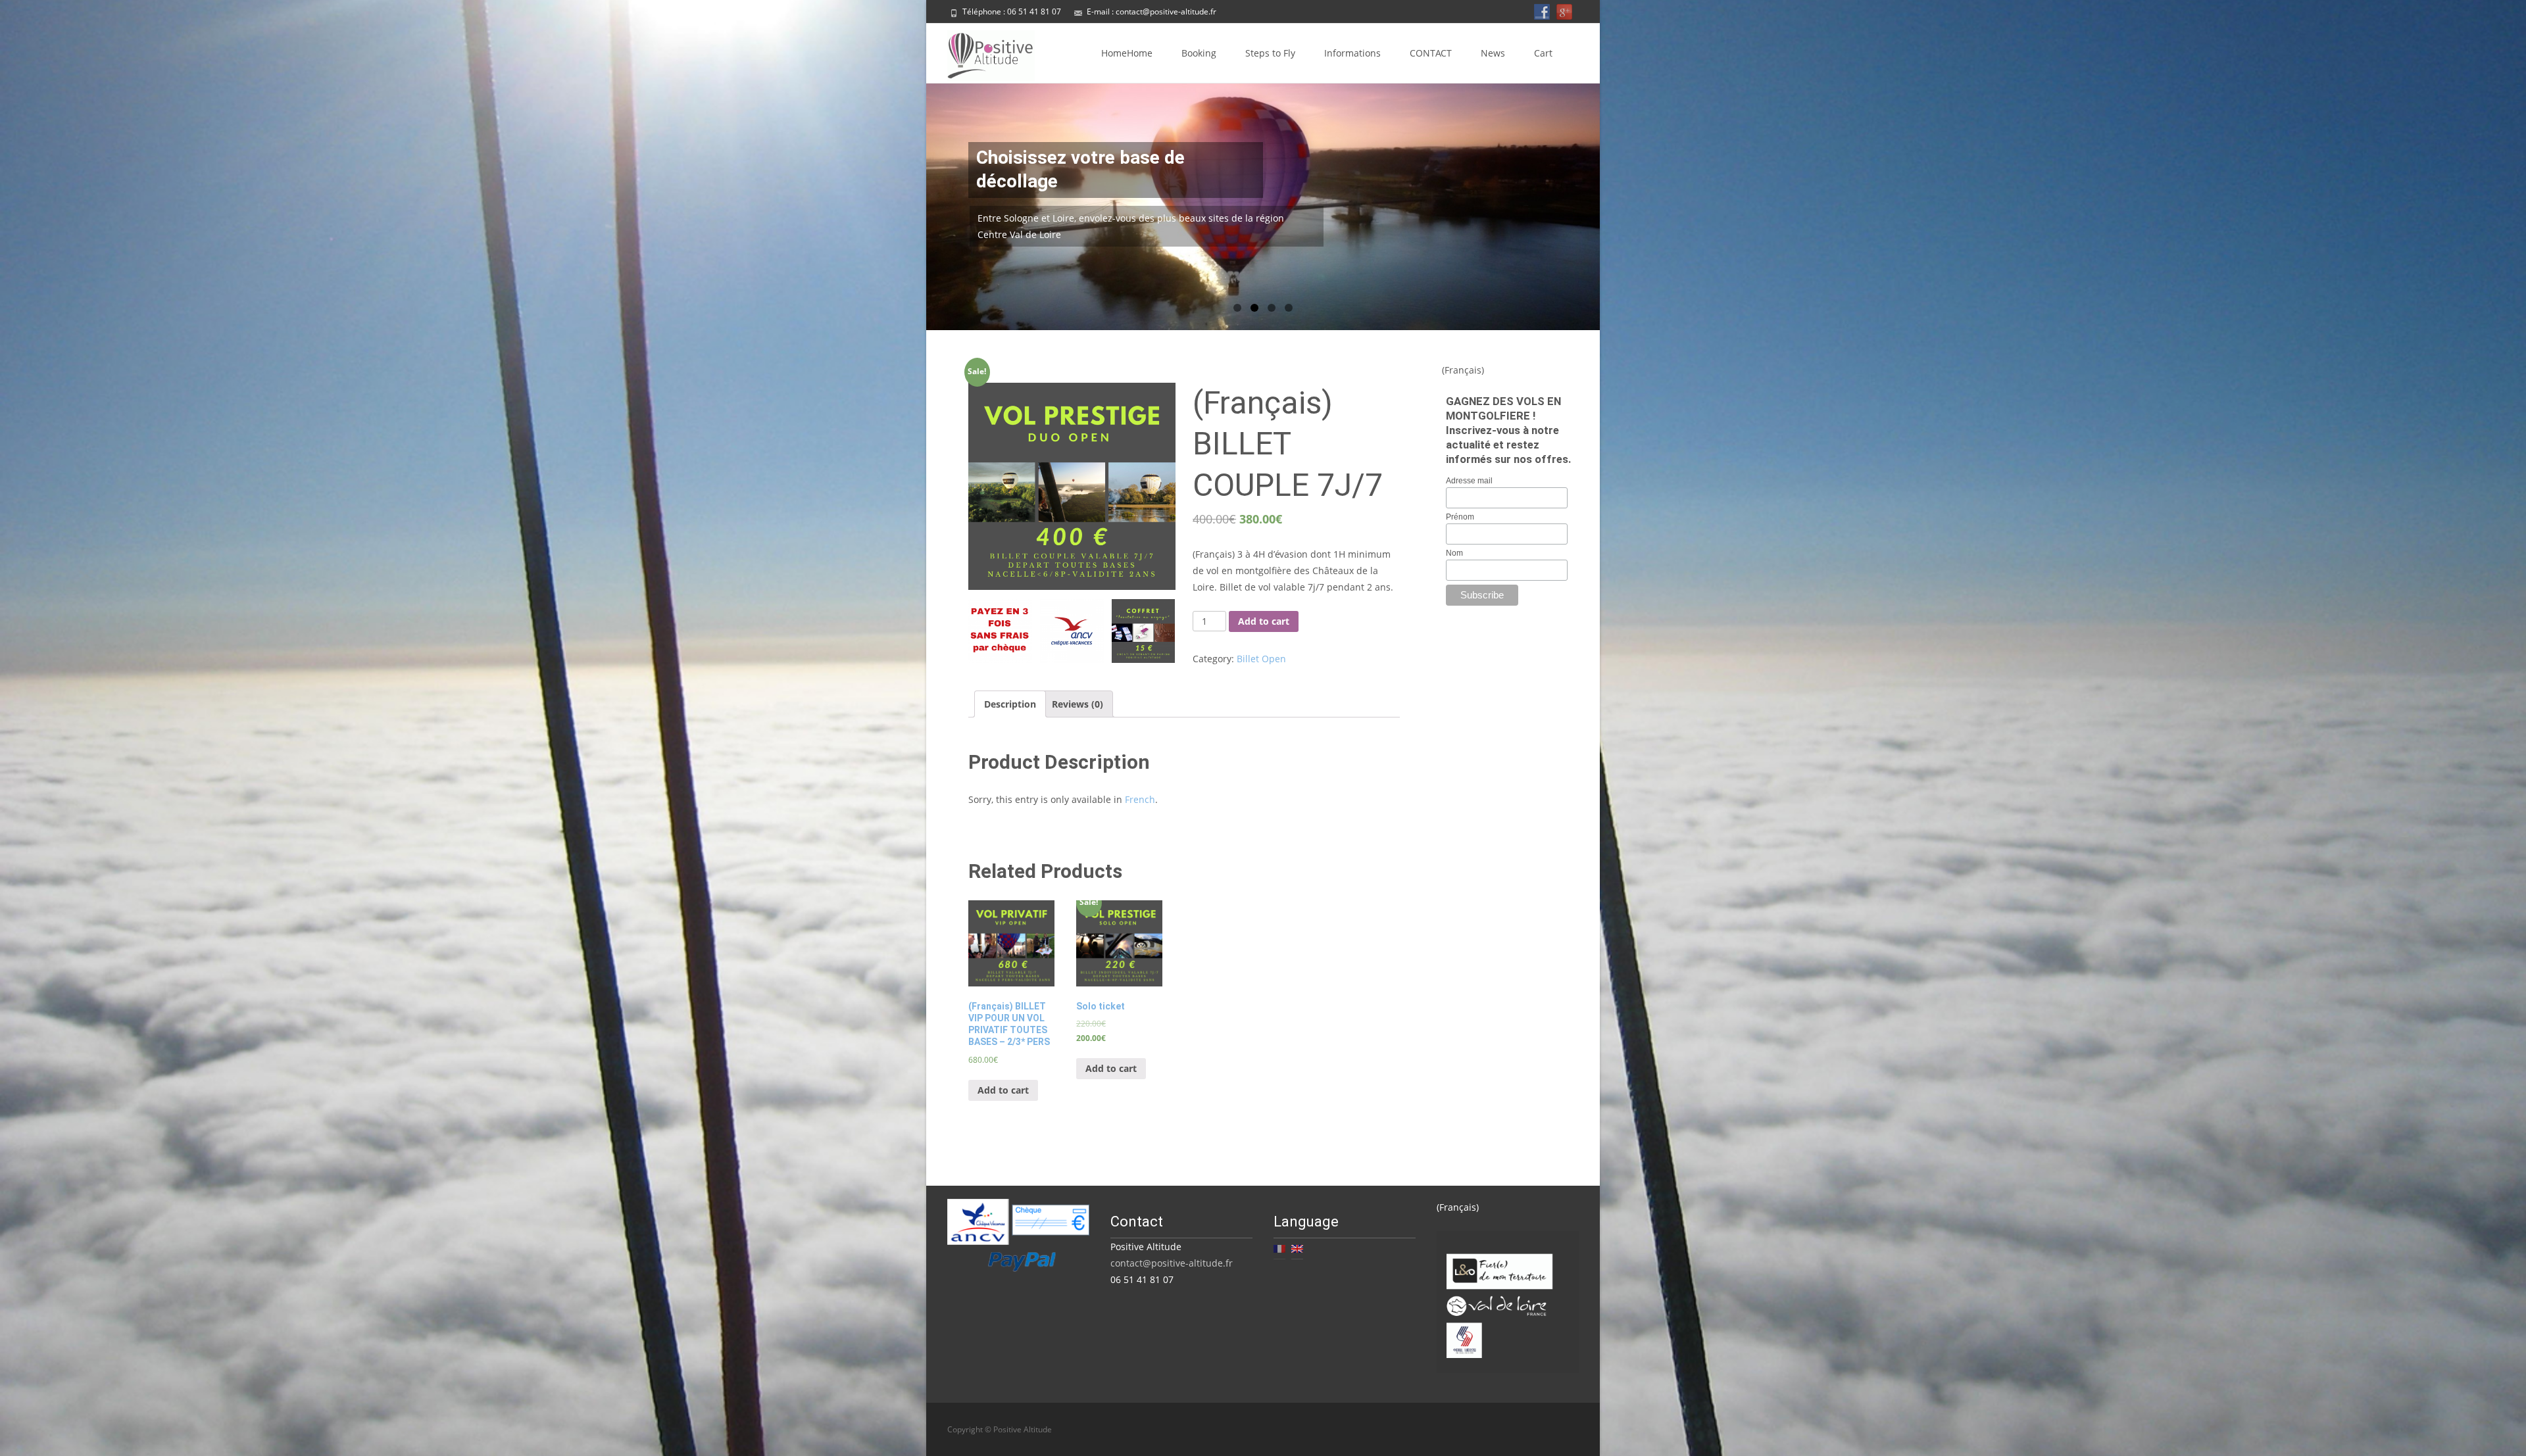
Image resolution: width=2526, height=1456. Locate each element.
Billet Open (1261, 659)
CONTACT (1431, 53)
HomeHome (1127, 53)
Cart (1543, 53)
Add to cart (1264, 621)
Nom (1454, 553)
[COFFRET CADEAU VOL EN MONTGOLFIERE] (1144, 631)
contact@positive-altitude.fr (1166, 12)
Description (1010, 704)
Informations (1352, 53)
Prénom (1460, 517)
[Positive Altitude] (980, 53)
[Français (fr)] (1279, 1247)
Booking (1199, 53)
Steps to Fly (1270, 53)
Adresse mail (1469, 481)
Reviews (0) (1077, 704)
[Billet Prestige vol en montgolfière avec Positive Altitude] (1072, 486)
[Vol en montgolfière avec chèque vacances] (1072, 631)
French (1140, 799)
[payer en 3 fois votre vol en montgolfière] (1000, 631)
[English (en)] (1297, 1247)
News (1493, 53)
